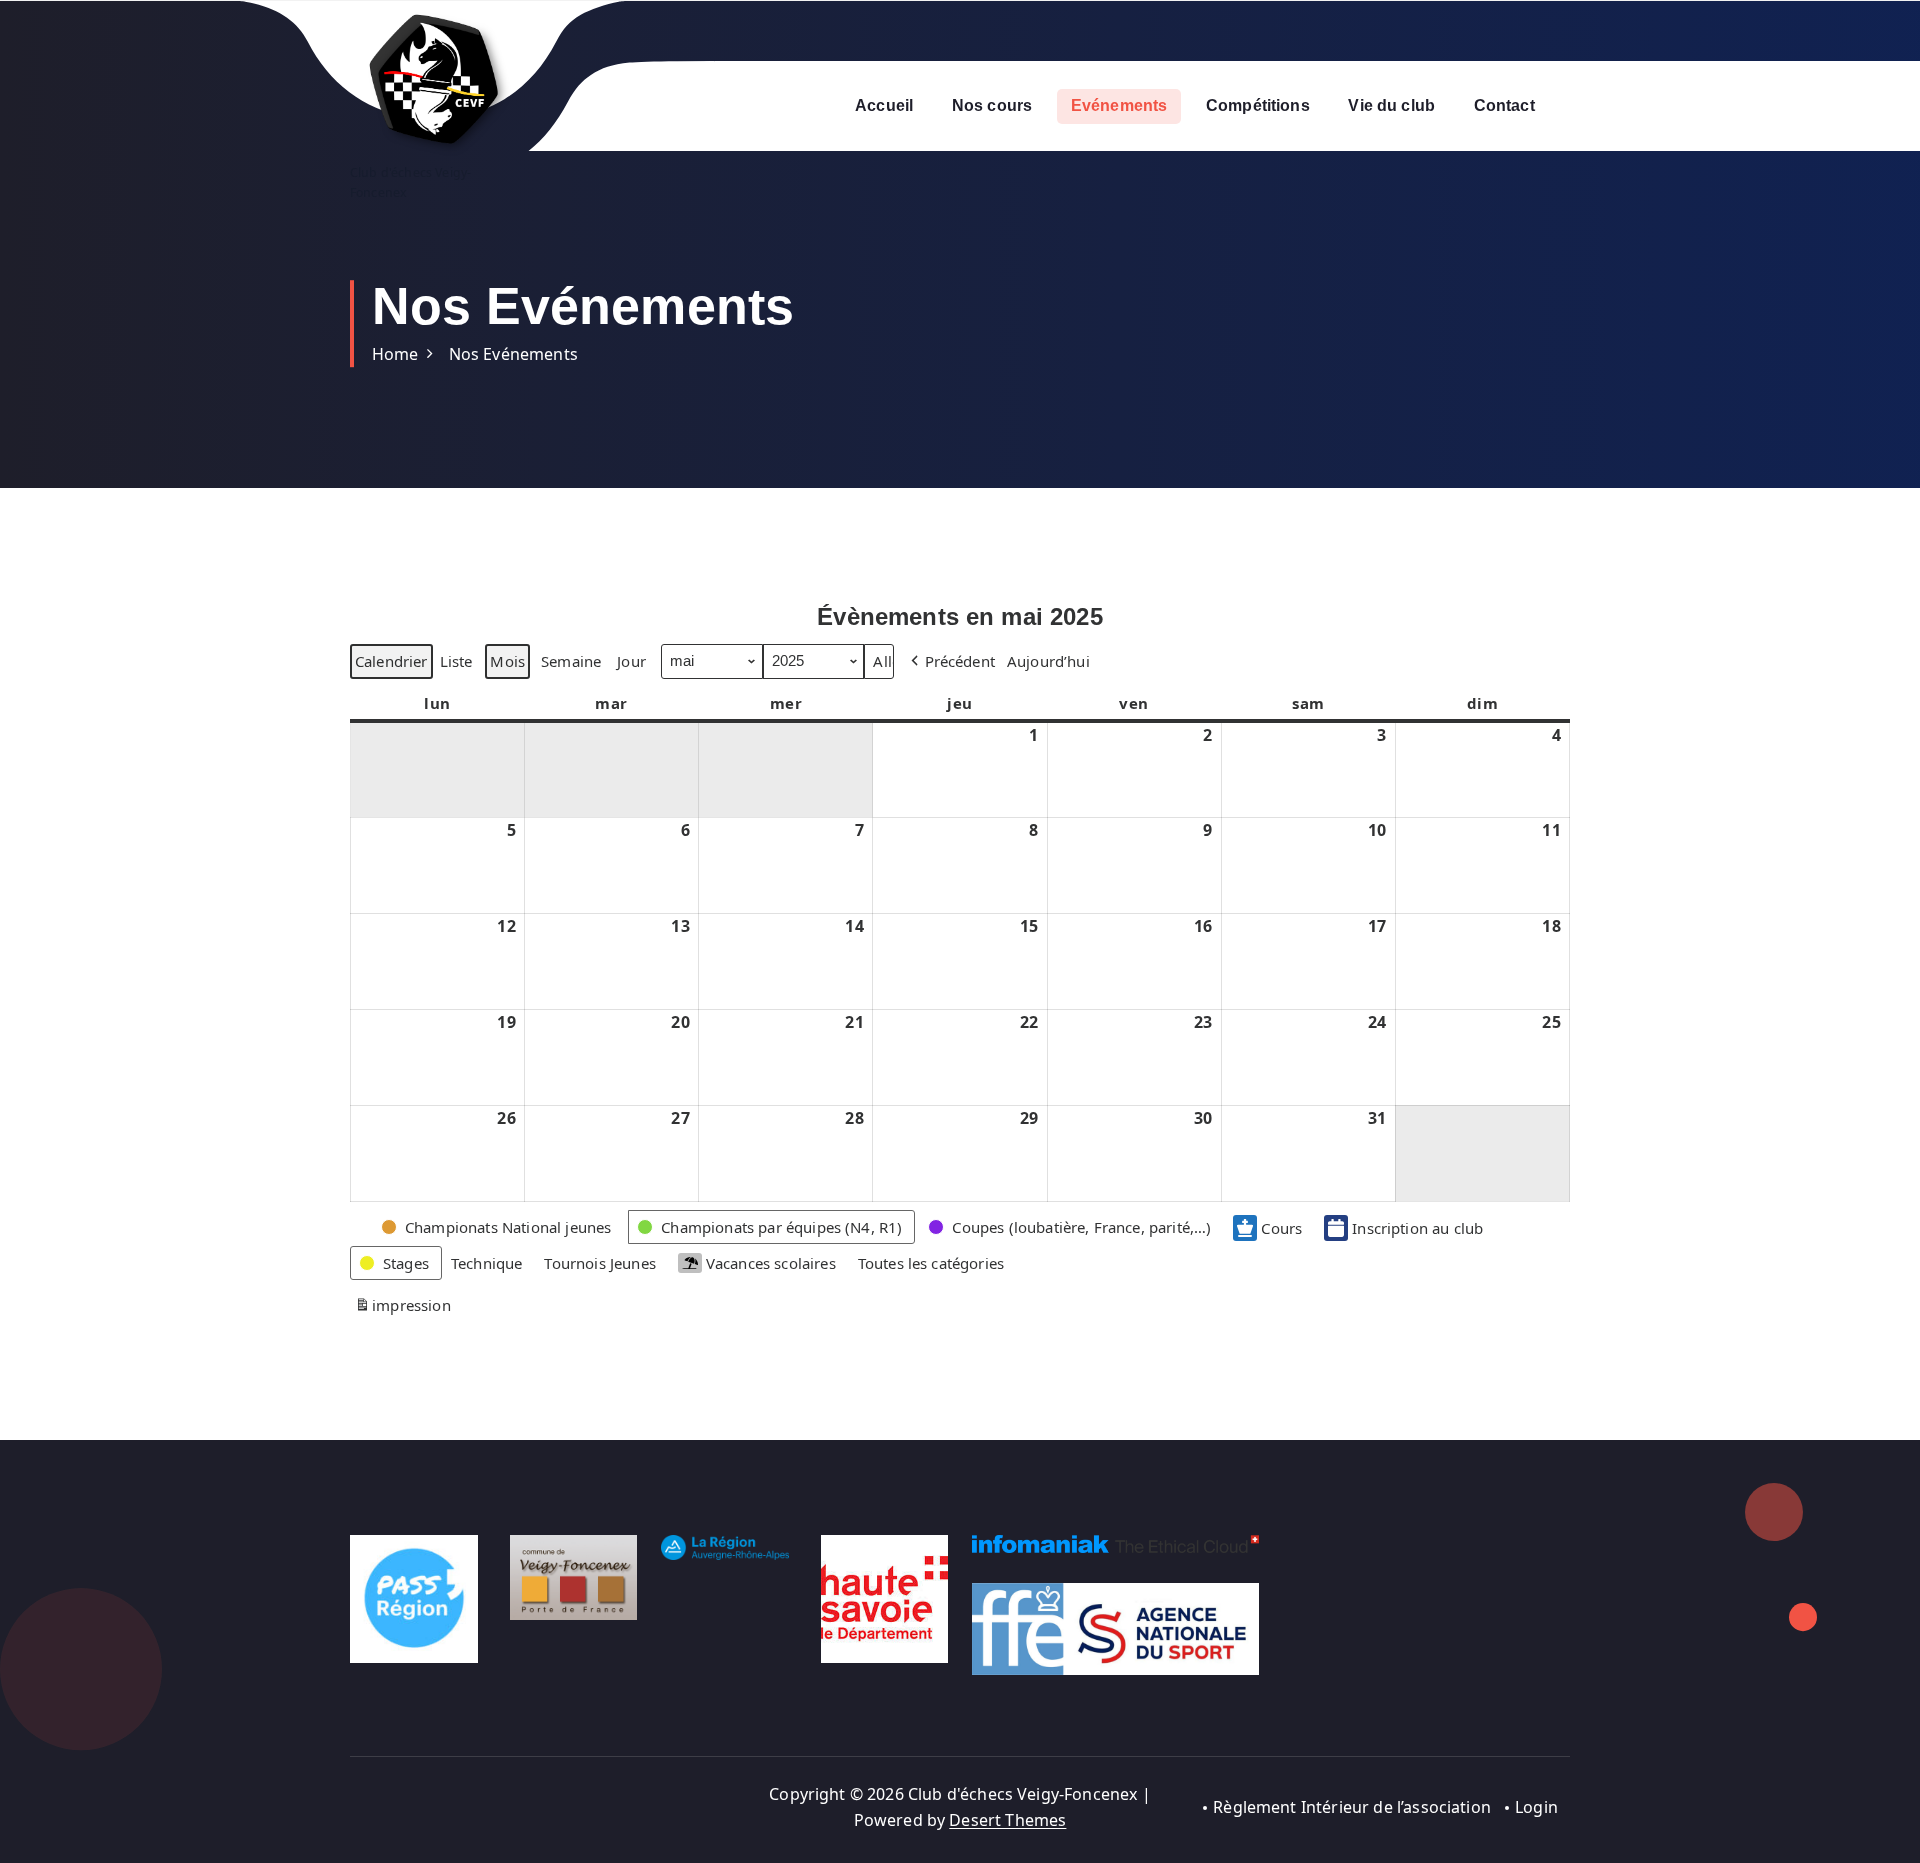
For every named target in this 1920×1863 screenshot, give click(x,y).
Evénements (1119, 105)
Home (395, 354)
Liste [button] (456, 664)
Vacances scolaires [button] (771, 1263)
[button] (951, 661)
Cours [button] (1281, 1228)
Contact (1504, 105)
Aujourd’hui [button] (1048, 661)
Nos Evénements (513, 354)
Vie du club (1391, 105)
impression (402, 1308)
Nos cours (992, 105)
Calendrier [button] (391, 664)
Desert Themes (1007, 1820)
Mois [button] (507, 661)
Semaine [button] (571, 661)
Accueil (884, 105)
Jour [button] (631, 661)
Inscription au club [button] (1417, 1228)
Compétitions (1258, 105)
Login (1536, 1807)
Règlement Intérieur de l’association (1352, 1807)
